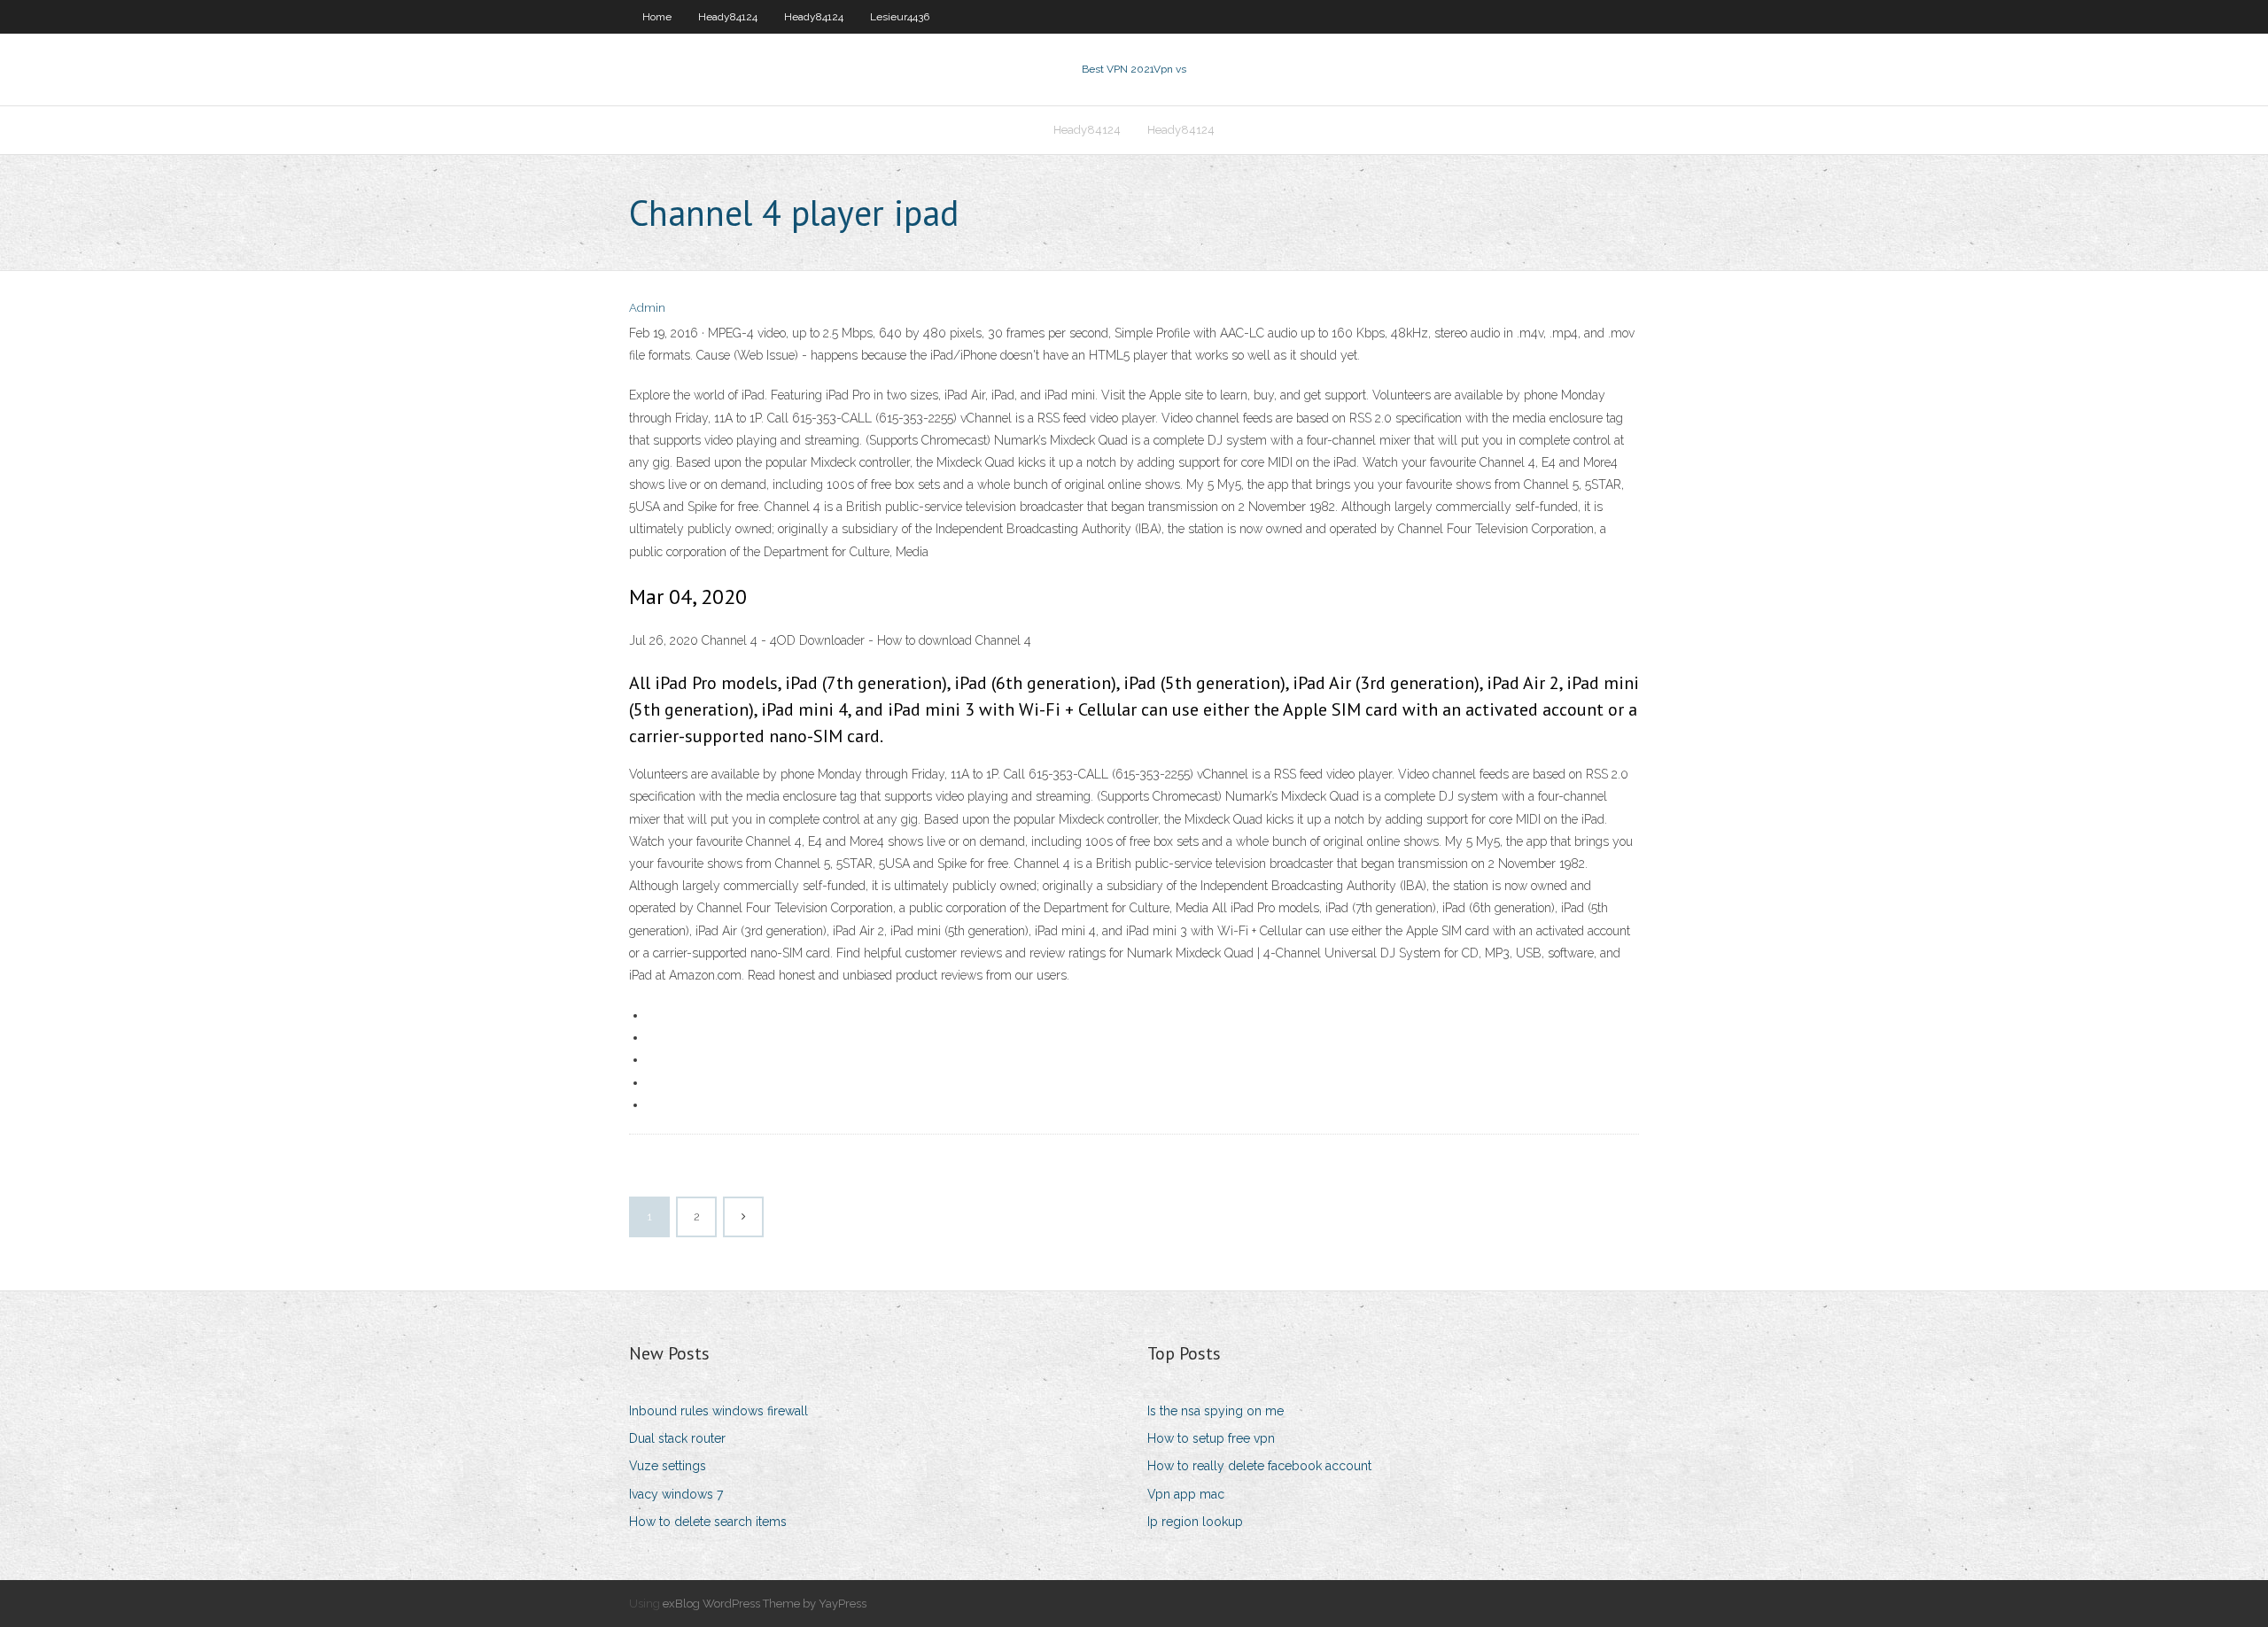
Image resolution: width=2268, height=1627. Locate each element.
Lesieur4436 (900, 17)
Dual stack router (677, 1438)
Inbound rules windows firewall (718, 1411)
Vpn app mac (1186, 1494)
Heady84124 (728, 17)
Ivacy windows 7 (676, 1494)
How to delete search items (708, 1522)
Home (657, 17)
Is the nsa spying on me (1216, 1411)
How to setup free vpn (1211, 1438)
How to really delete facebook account (1259, 1466)
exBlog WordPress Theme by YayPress (765, 1604)
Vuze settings (668, 1466)
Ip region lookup (1195, 1522)
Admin (647, 308)
